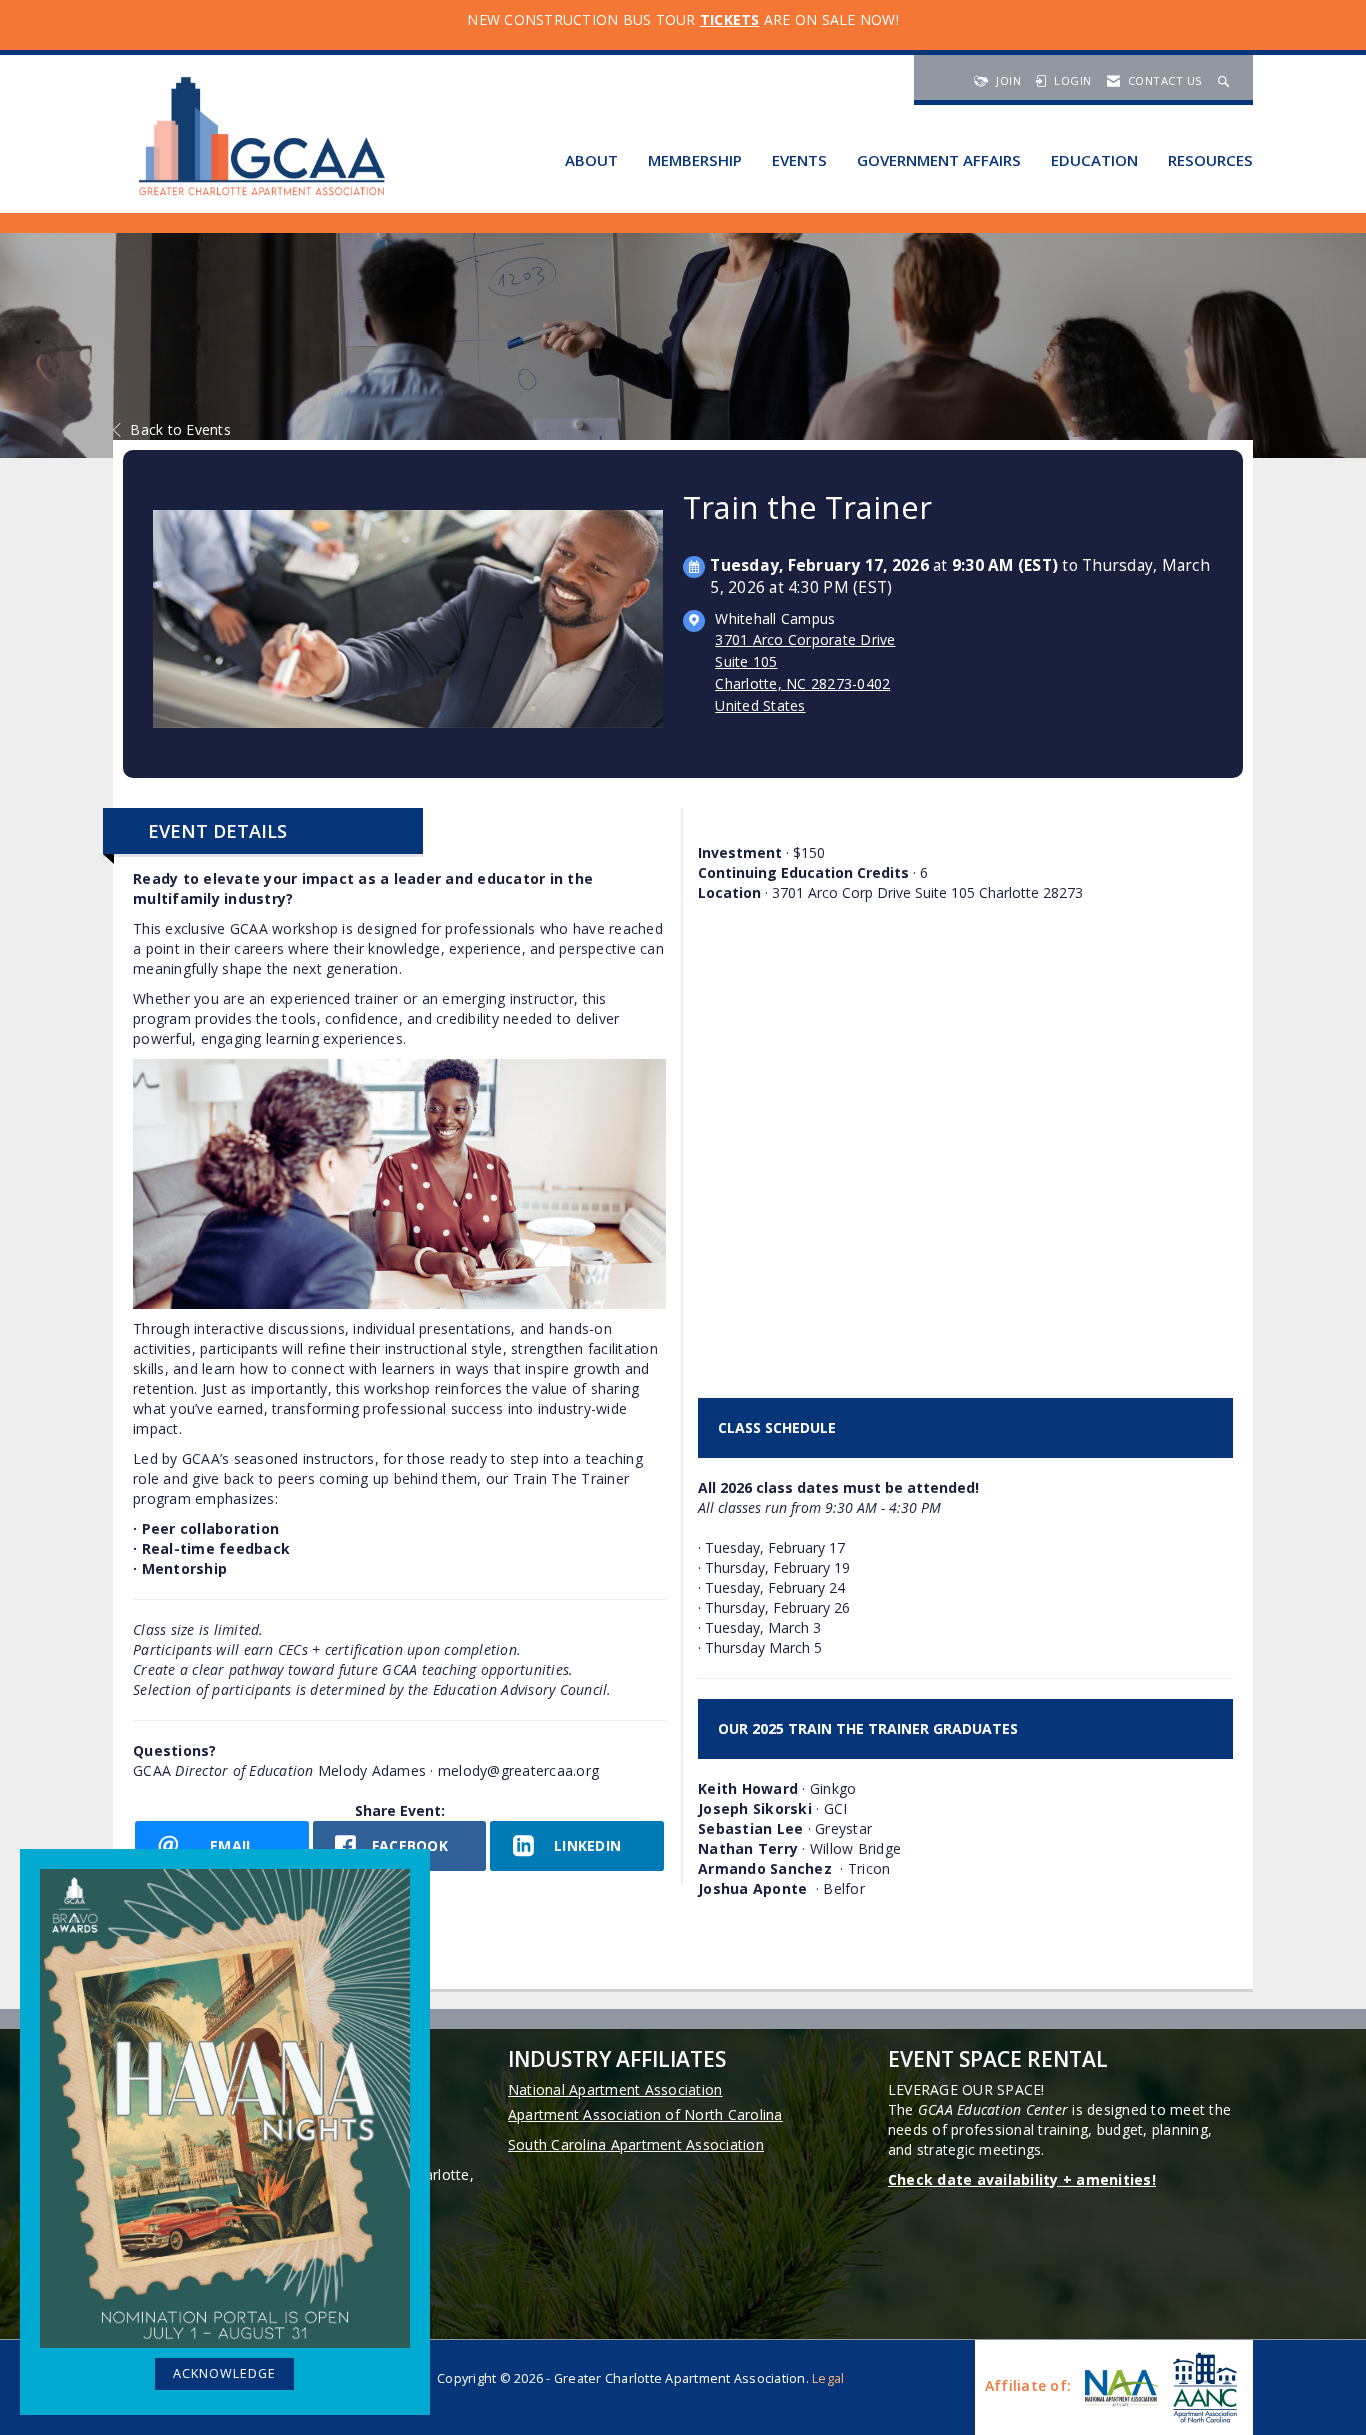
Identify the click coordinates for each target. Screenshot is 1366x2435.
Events (799, 160)
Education (1094, 160)
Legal (828, 2378)
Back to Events (180, 429)
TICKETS (730, 19)
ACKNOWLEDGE (224, 2373)
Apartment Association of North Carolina (645, 2114)
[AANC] (1203, 2387)
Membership (695, 160)
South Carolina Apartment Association (636, 2144)
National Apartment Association (615, 2089)
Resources (1210, 160)
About (591, 160)
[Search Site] (1226, 80)
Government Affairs (939, 160)
